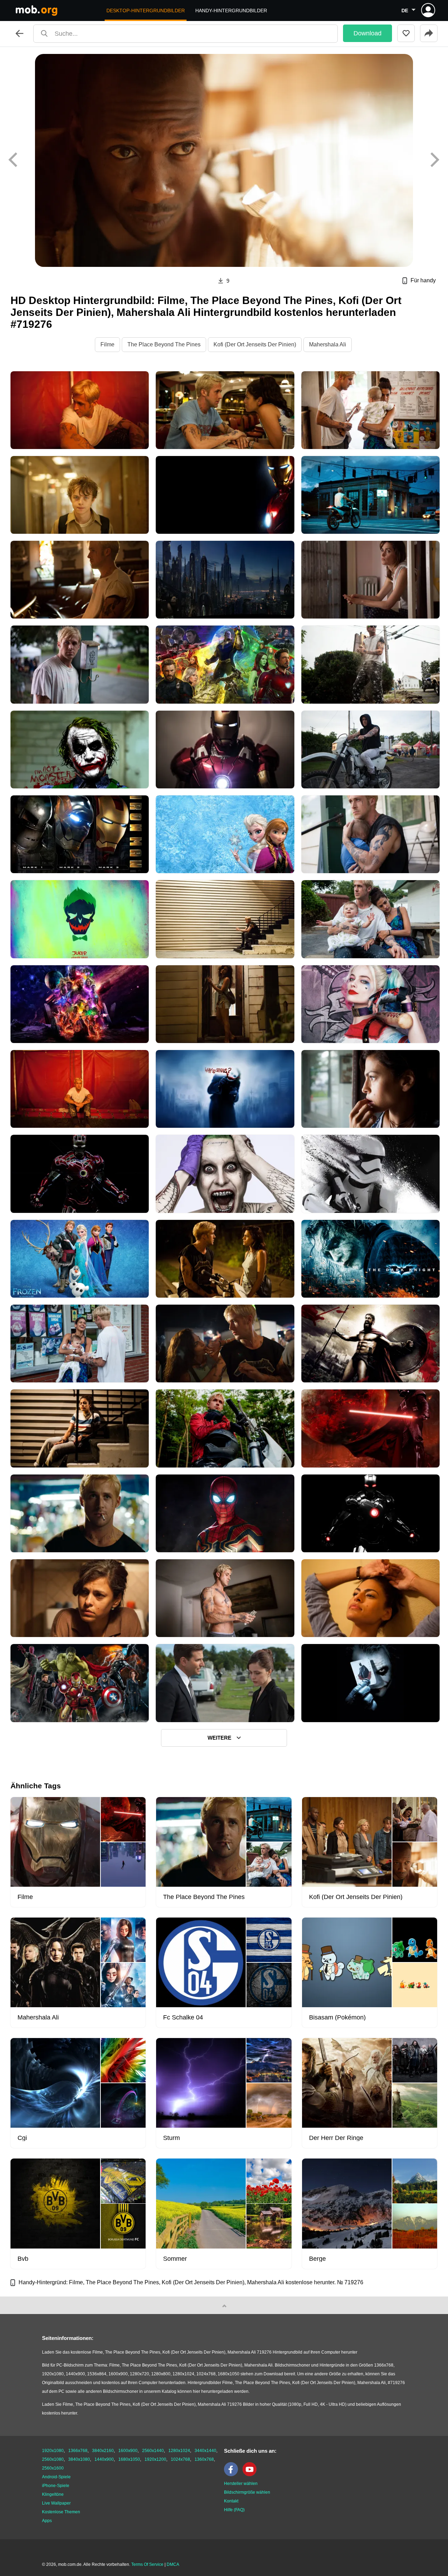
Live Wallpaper (56, 2503)
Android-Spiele (56, 2477)
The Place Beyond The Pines (164, 344)
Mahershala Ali (328, 344)
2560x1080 (53, 2459)
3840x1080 (79, 2459)
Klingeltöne (53, 2494)
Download (367, 33)
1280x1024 (179, 2451)
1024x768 (180, 2459)
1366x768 (78, 2451)
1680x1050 (129, 2459)
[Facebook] (233, 2475)
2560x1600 (53, 2468)
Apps (47, 2521)
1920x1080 (53, 2451)
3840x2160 (103, 2451)
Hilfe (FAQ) (234, 2510)
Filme (107, 344)
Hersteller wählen (241, 2484)
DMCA (173, 2564)
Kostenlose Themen (61, 2512)
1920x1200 (155, 2459)
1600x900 (128, 2451)
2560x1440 (153, 2451)
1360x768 (204, 2459)
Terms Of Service (147, 2564)
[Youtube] (251, 2475)
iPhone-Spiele (56, 2486)
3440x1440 (205, 2451)
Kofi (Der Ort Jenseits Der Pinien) (255, 344)
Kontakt (231, 2501)
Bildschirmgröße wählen (247, 2492)
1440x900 (104, 2459)
